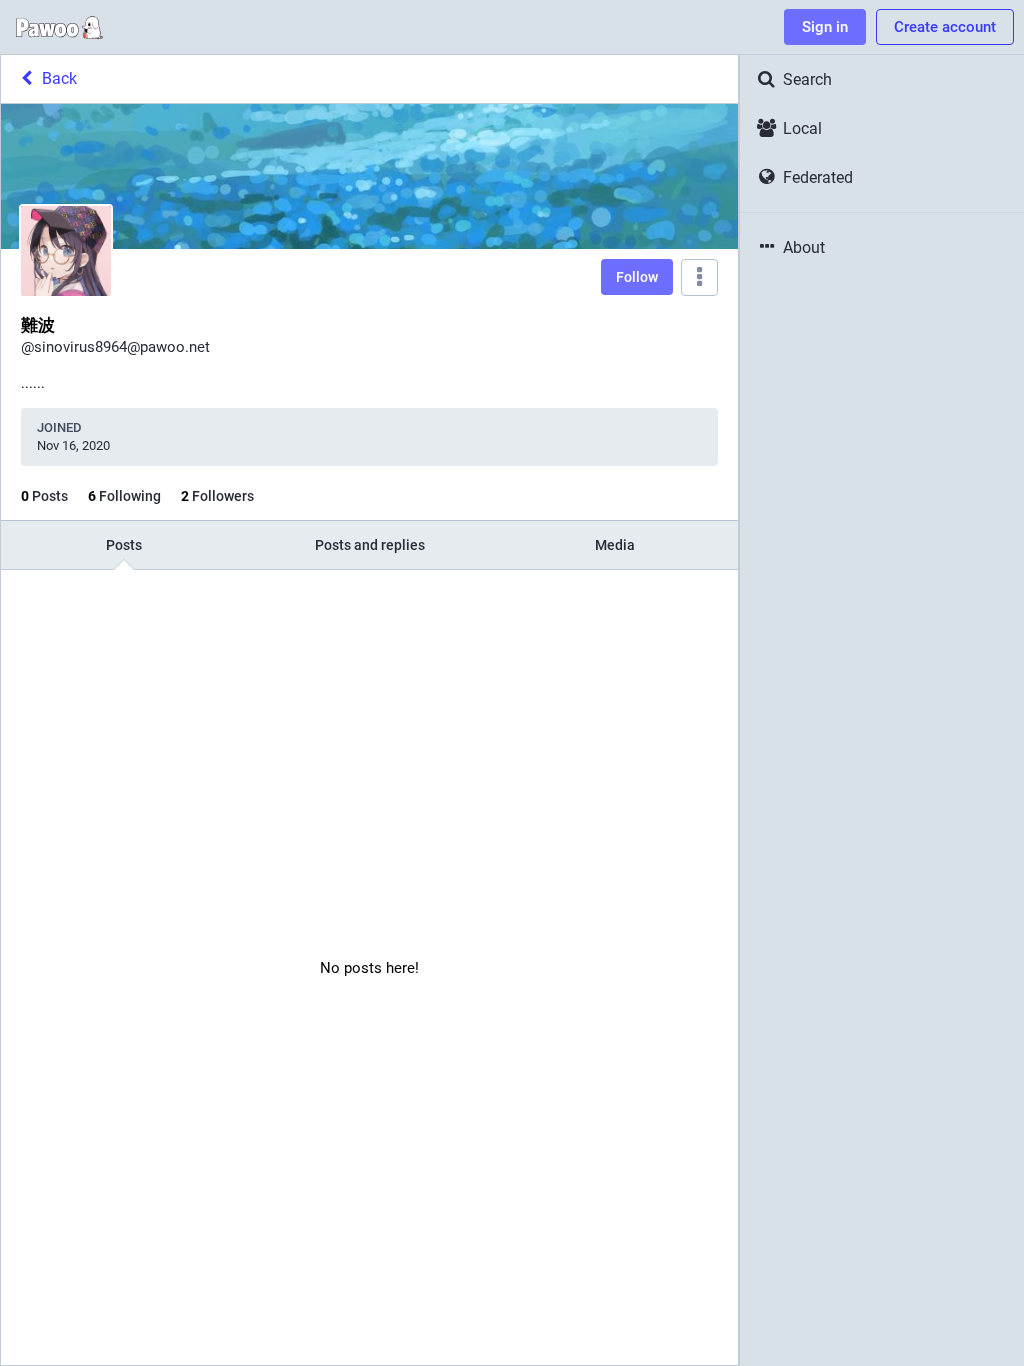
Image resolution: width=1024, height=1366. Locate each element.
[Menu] (699, 277)
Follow (637, 277)
